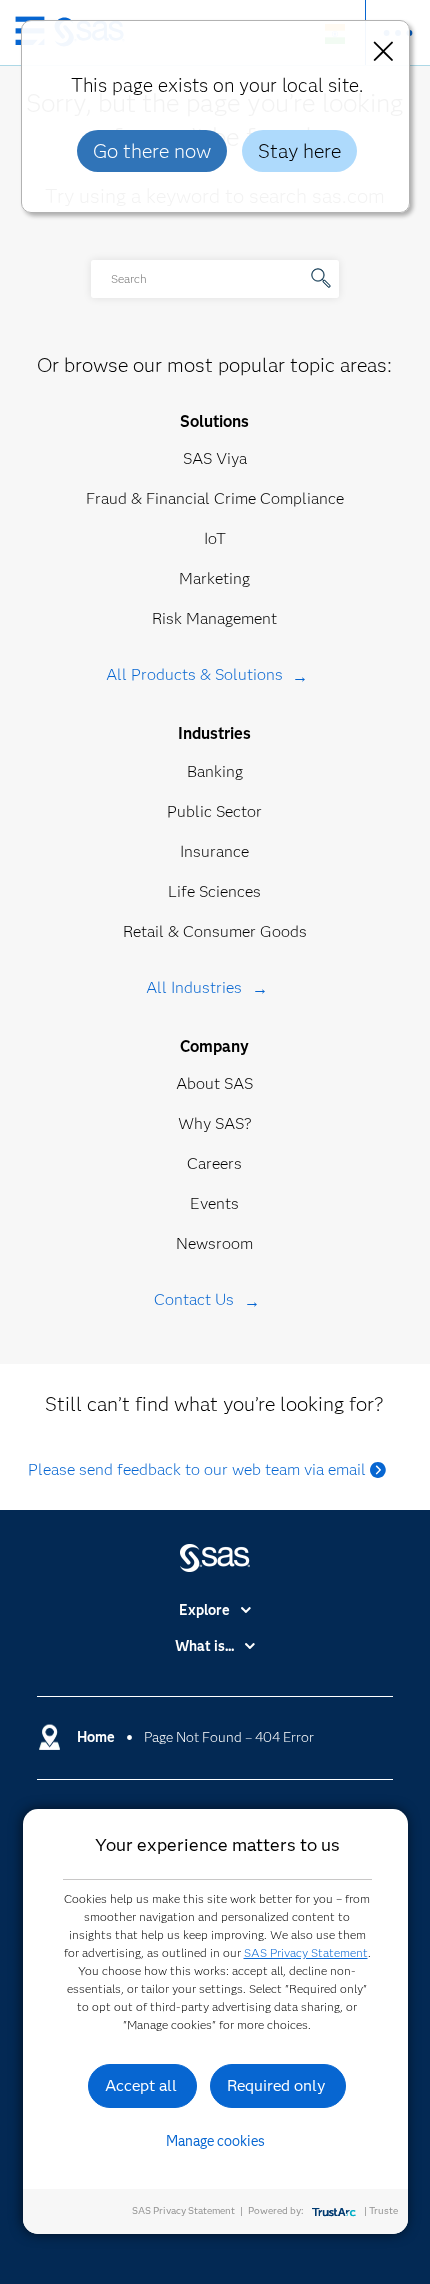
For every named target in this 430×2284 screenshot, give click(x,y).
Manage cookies (215, 2141)
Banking (215, 771)
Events (214, 1203)
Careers (214, 1163)
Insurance (214, 851)
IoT (215, 538)
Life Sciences (214, 891)
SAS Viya (215, 458)
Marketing (214, 578)
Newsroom (214, 1243)
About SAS (214, 1083)
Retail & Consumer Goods (215, 931)
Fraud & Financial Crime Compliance (215, 498)
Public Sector (214, 811)
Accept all (141, 2085)
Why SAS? (215, 1123)
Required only (276, 2085)
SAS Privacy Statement (306, 1952)
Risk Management (214, 618)
